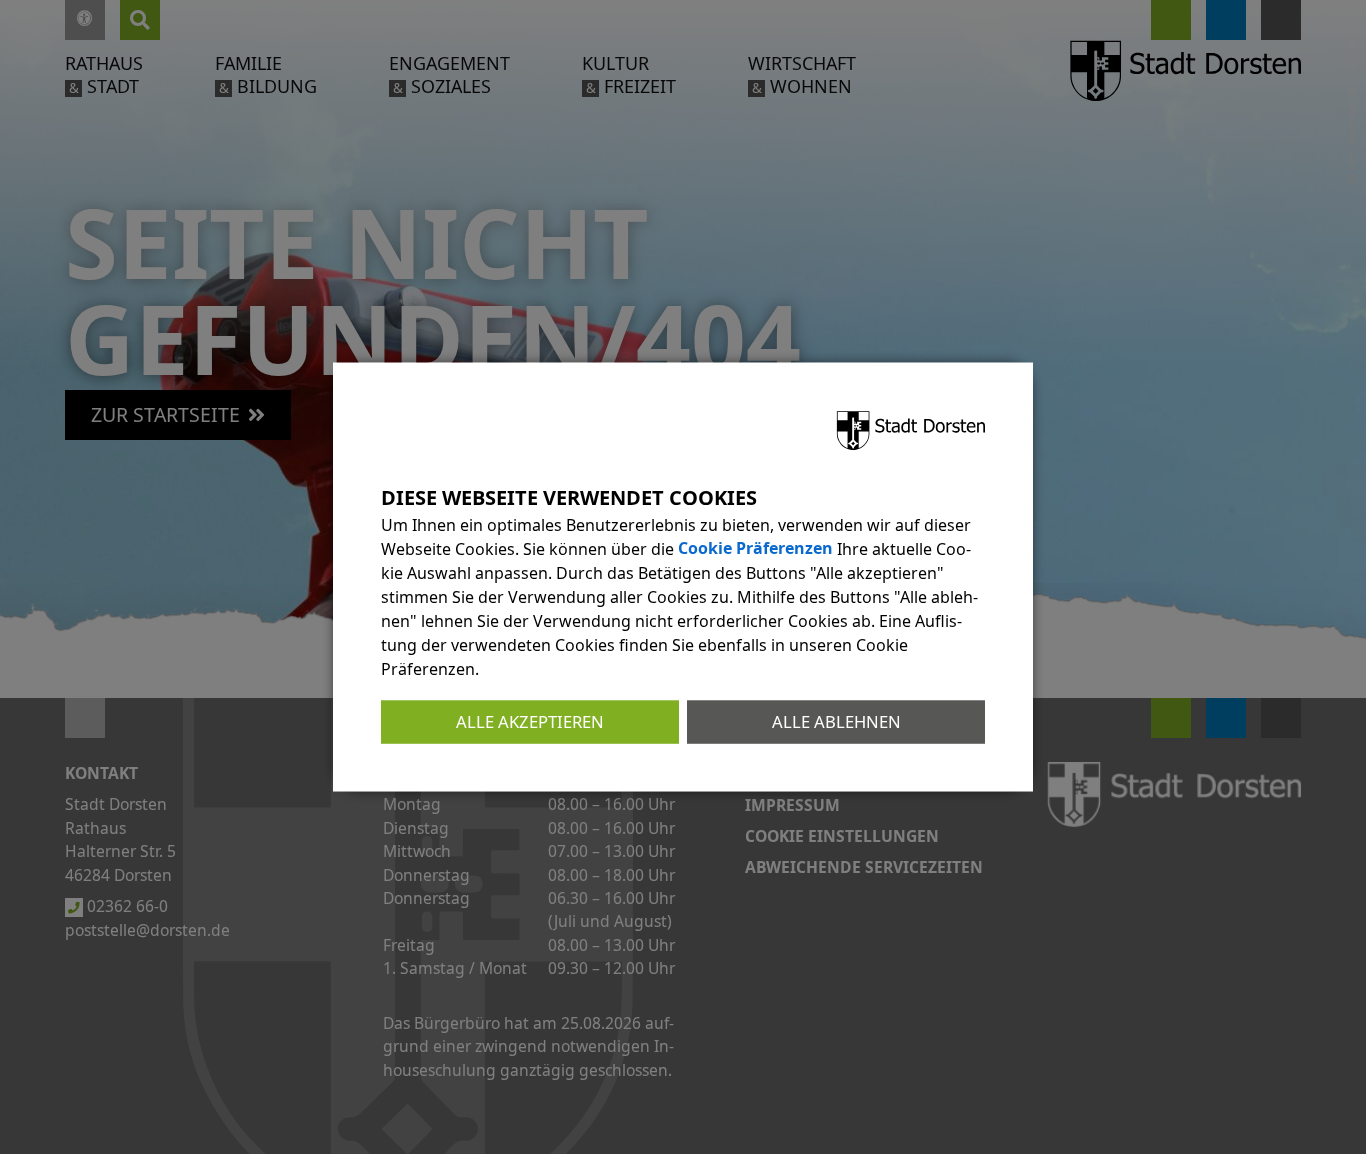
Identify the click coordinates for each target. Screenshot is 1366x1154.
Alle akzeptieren (530, 721)
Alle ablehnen (836, 721)
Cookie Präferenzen (755, 549)
